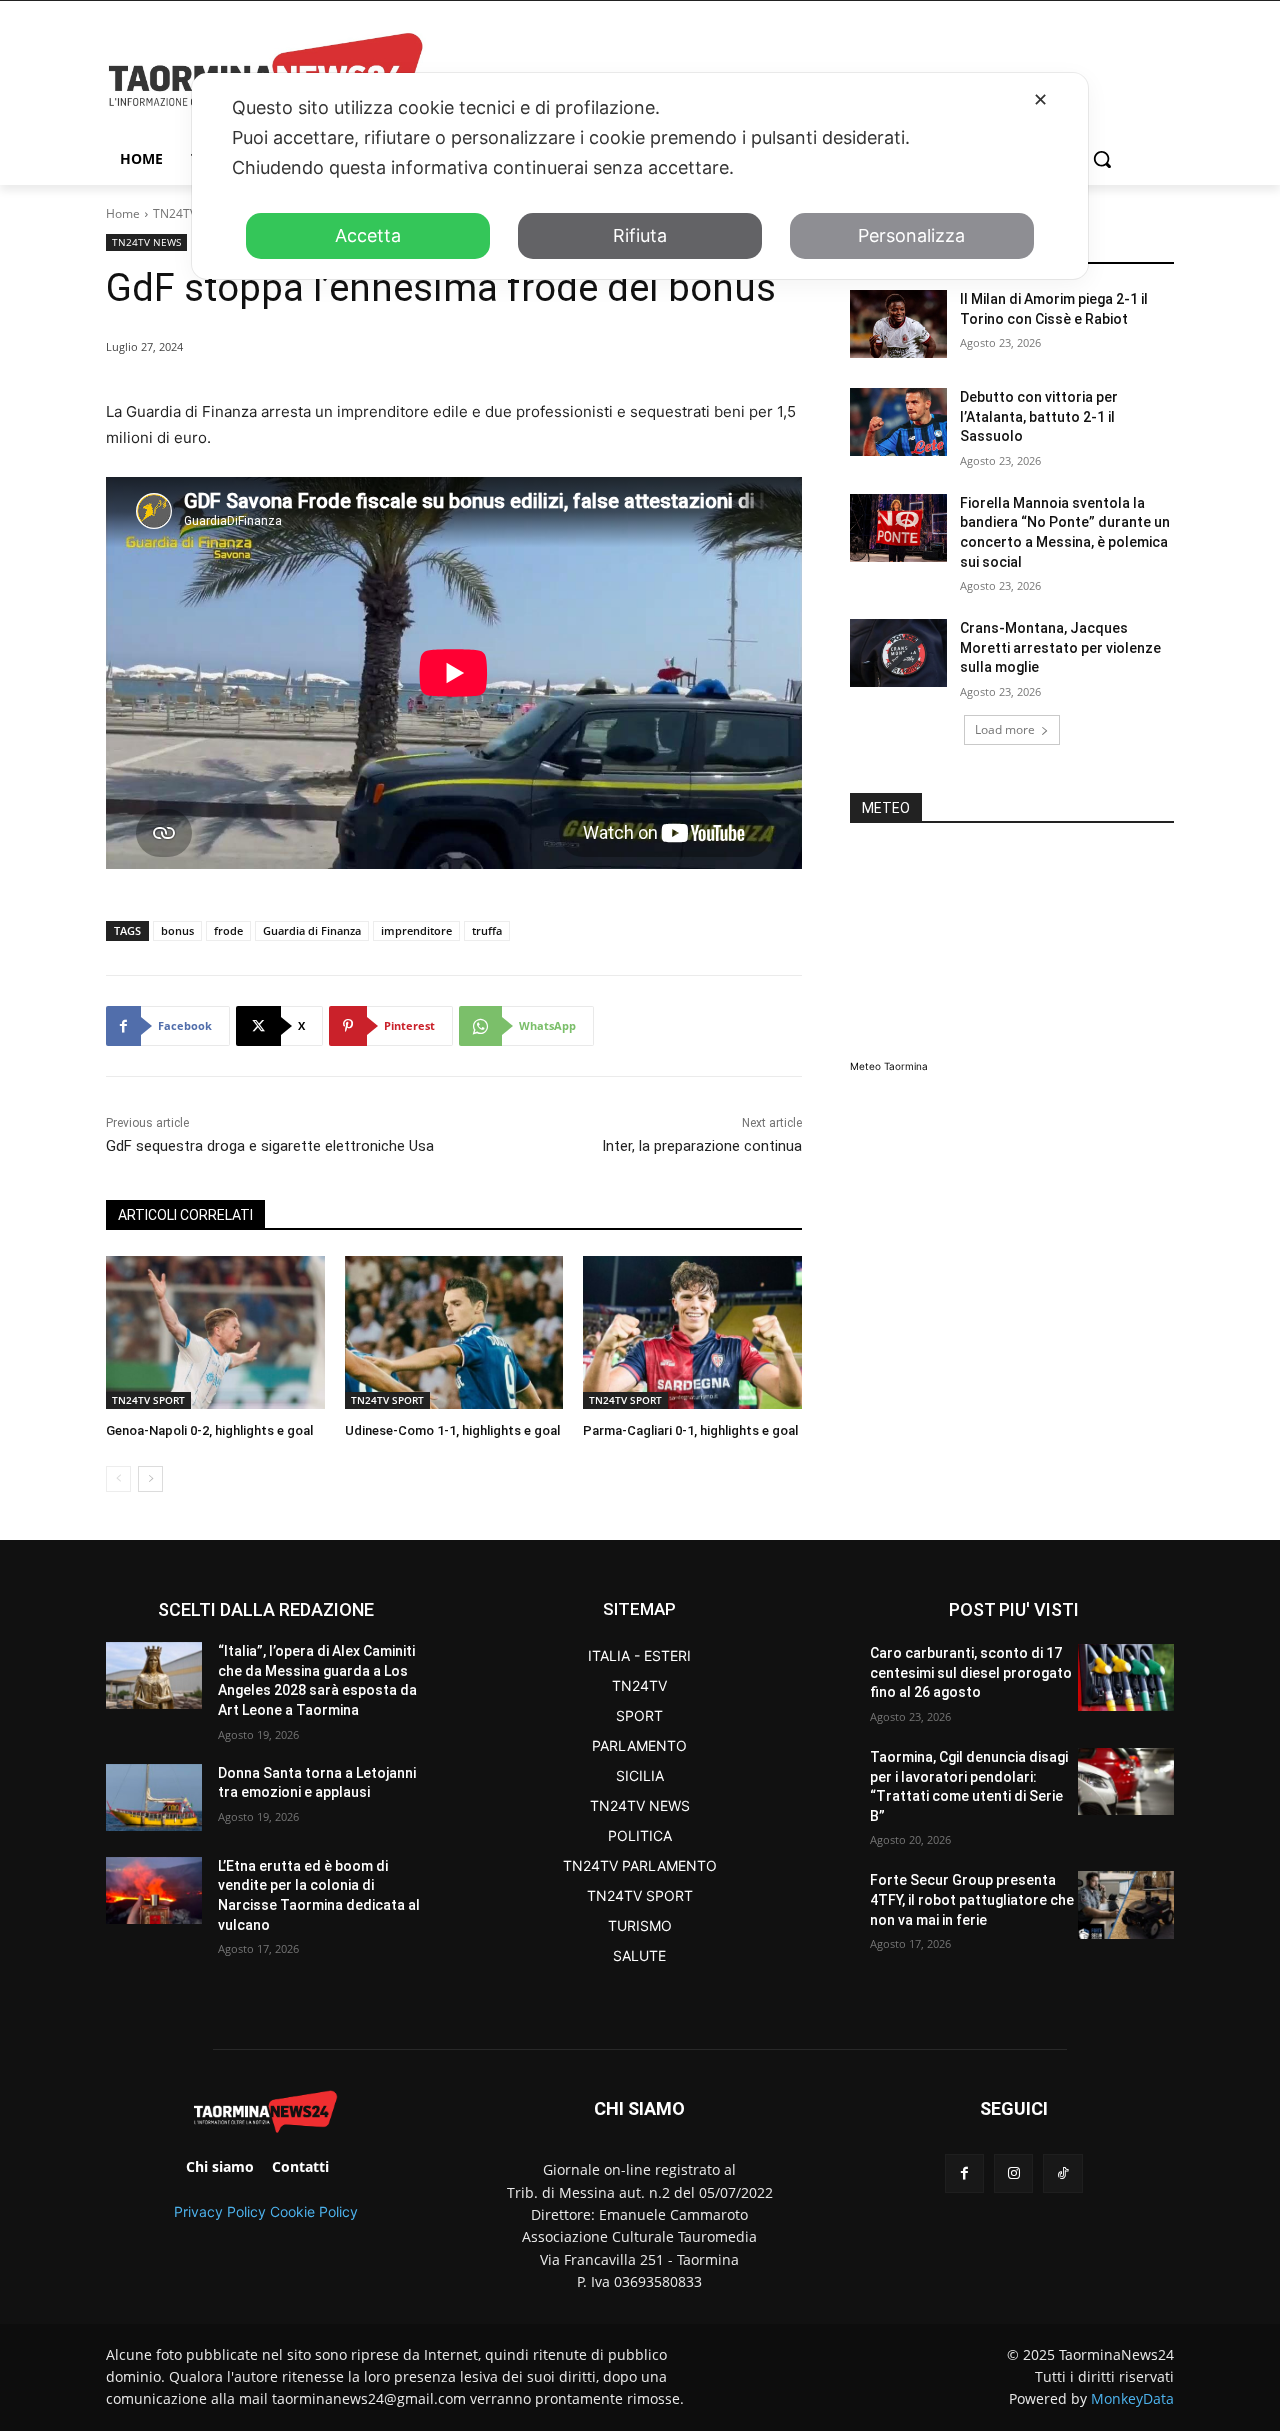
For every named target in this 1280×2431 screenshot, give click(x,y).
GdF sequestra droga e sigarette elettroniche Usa (270, 1146)
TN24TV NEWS (146, 242)
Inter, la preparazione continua (702, 1146)
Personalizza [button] (911, 235)
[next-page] (150, 1479)
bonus (177, 930)
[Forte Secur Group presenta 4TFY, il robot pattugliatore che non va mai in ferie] (1126, 1904)
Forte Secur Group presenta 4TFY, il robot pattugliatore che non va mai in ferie (972, 1899)
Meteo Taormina (889, 1066)
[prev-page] (118, 1479)
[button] (1102, 159)
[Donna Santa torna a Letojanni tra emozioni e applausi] (154, 1797)
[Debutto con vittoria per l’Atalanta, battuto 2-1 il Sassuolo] (898, 422)
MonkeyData (1132, 2398)
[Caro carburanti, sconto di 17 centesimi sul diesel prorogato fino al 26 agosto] (1126, 1677)
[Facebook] (964, 2173)
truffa (487, 930)
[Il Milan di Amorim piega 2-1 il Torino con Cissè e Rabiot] (898, 324)
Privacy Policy (220, 2211)
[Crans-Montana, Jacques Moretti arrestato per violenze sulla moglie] (898, 653)
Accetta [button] (368, 235)
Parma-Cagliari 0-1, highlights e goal (690, 1430)
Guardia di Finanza (312, 930)
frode (228, 930)
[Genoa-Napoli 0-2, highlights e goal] (215, 1332)
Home (123, 213)
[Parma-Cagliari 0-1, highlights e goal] (692, 1332)
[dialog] (640, 176)
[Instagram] (1013, 2173)
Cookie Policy (314, 2211)
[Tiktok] (1062, 2173)
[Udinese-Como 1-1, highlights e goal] (454, 1332)
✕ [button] (1040, 99)
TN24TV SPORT (148, 1400)
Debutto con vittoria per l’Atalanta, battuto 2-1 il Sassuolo (1039, 416)
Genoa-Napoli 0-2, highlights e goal (209, 1430)
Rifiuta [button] (640, 235)
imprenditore (416, 930)
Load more (1005, 729)
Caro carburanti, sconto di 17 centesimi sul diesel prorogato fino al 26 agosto (971, 1672)
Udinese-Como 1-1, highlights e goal (452, 1430)
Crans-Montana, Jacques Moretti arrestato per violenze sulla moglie (1060, 647)
